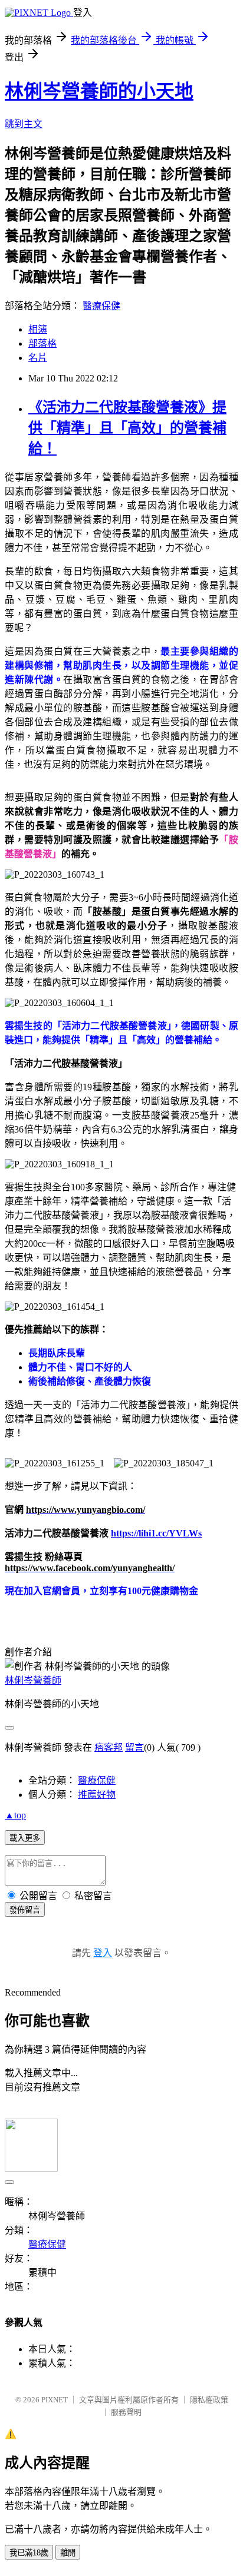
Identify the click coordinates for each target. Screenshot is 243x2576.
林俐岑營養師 (33, 1680)
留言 (134, 1747)
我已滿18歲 (29, 2553)
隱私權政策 (209, 2400)
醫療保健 (101, 306)
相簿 (38, 329)
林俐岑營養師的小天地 (99, 91)
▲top (15, 1815)
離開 (68, 2553)
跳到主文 (24, 124)
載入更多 (25, 1838)
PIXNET (55, 2400)
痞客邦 (109, 1747)
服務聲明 (126, 2412)
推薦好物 (97, 1795)
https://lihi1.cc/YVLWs (156, 1533)
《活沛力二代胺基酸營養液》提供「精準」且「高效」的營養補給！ (127, 428)
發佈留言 (25, 1910)
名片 (38, 358)
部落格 (42, 343)
